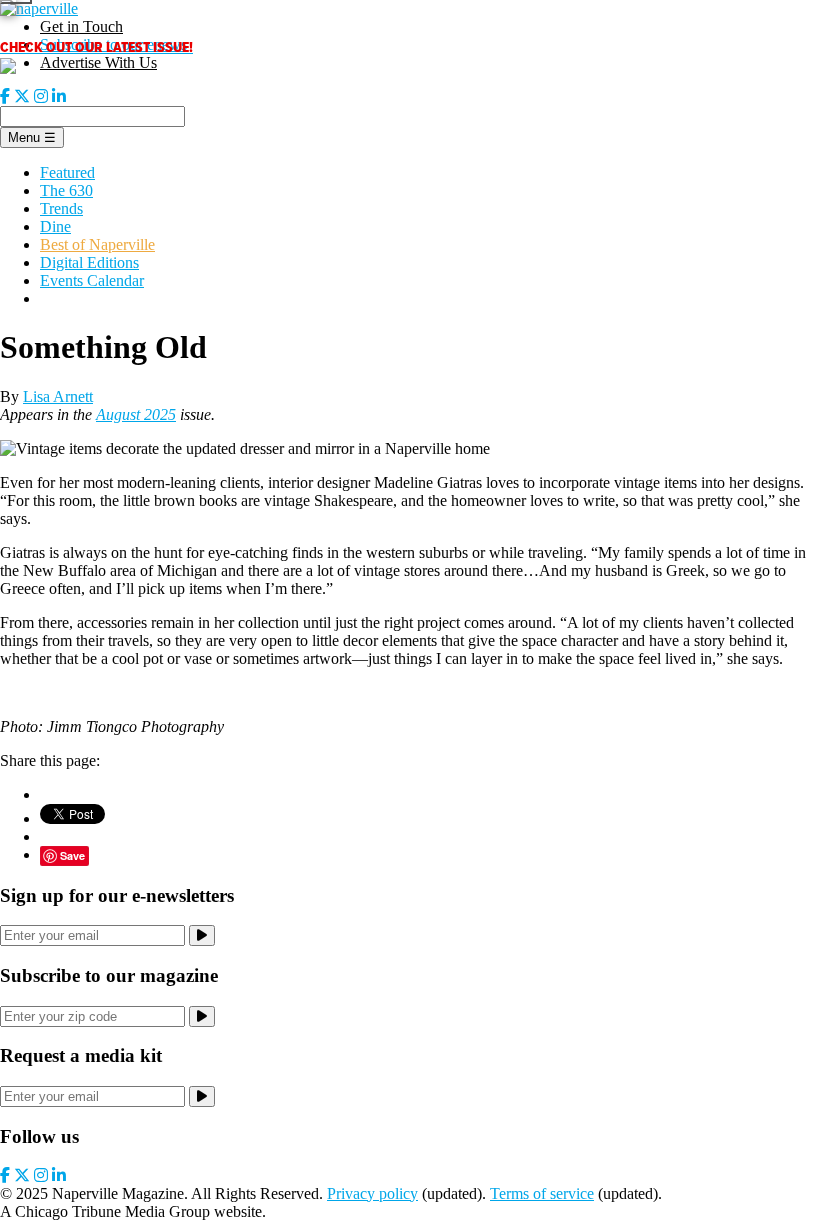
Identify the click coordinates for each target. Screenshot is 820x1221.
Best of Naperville (97, 244)
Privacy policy (372, 1193)
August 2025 (136, 414)
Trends (61, 208)
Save (72, 855)
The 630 (66, 190)
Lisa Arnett (58, 396)
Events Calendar (92, 280)
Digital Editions (89, 262)
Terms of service (542, 1193)
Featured (67, 172)
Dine (55, 226)
